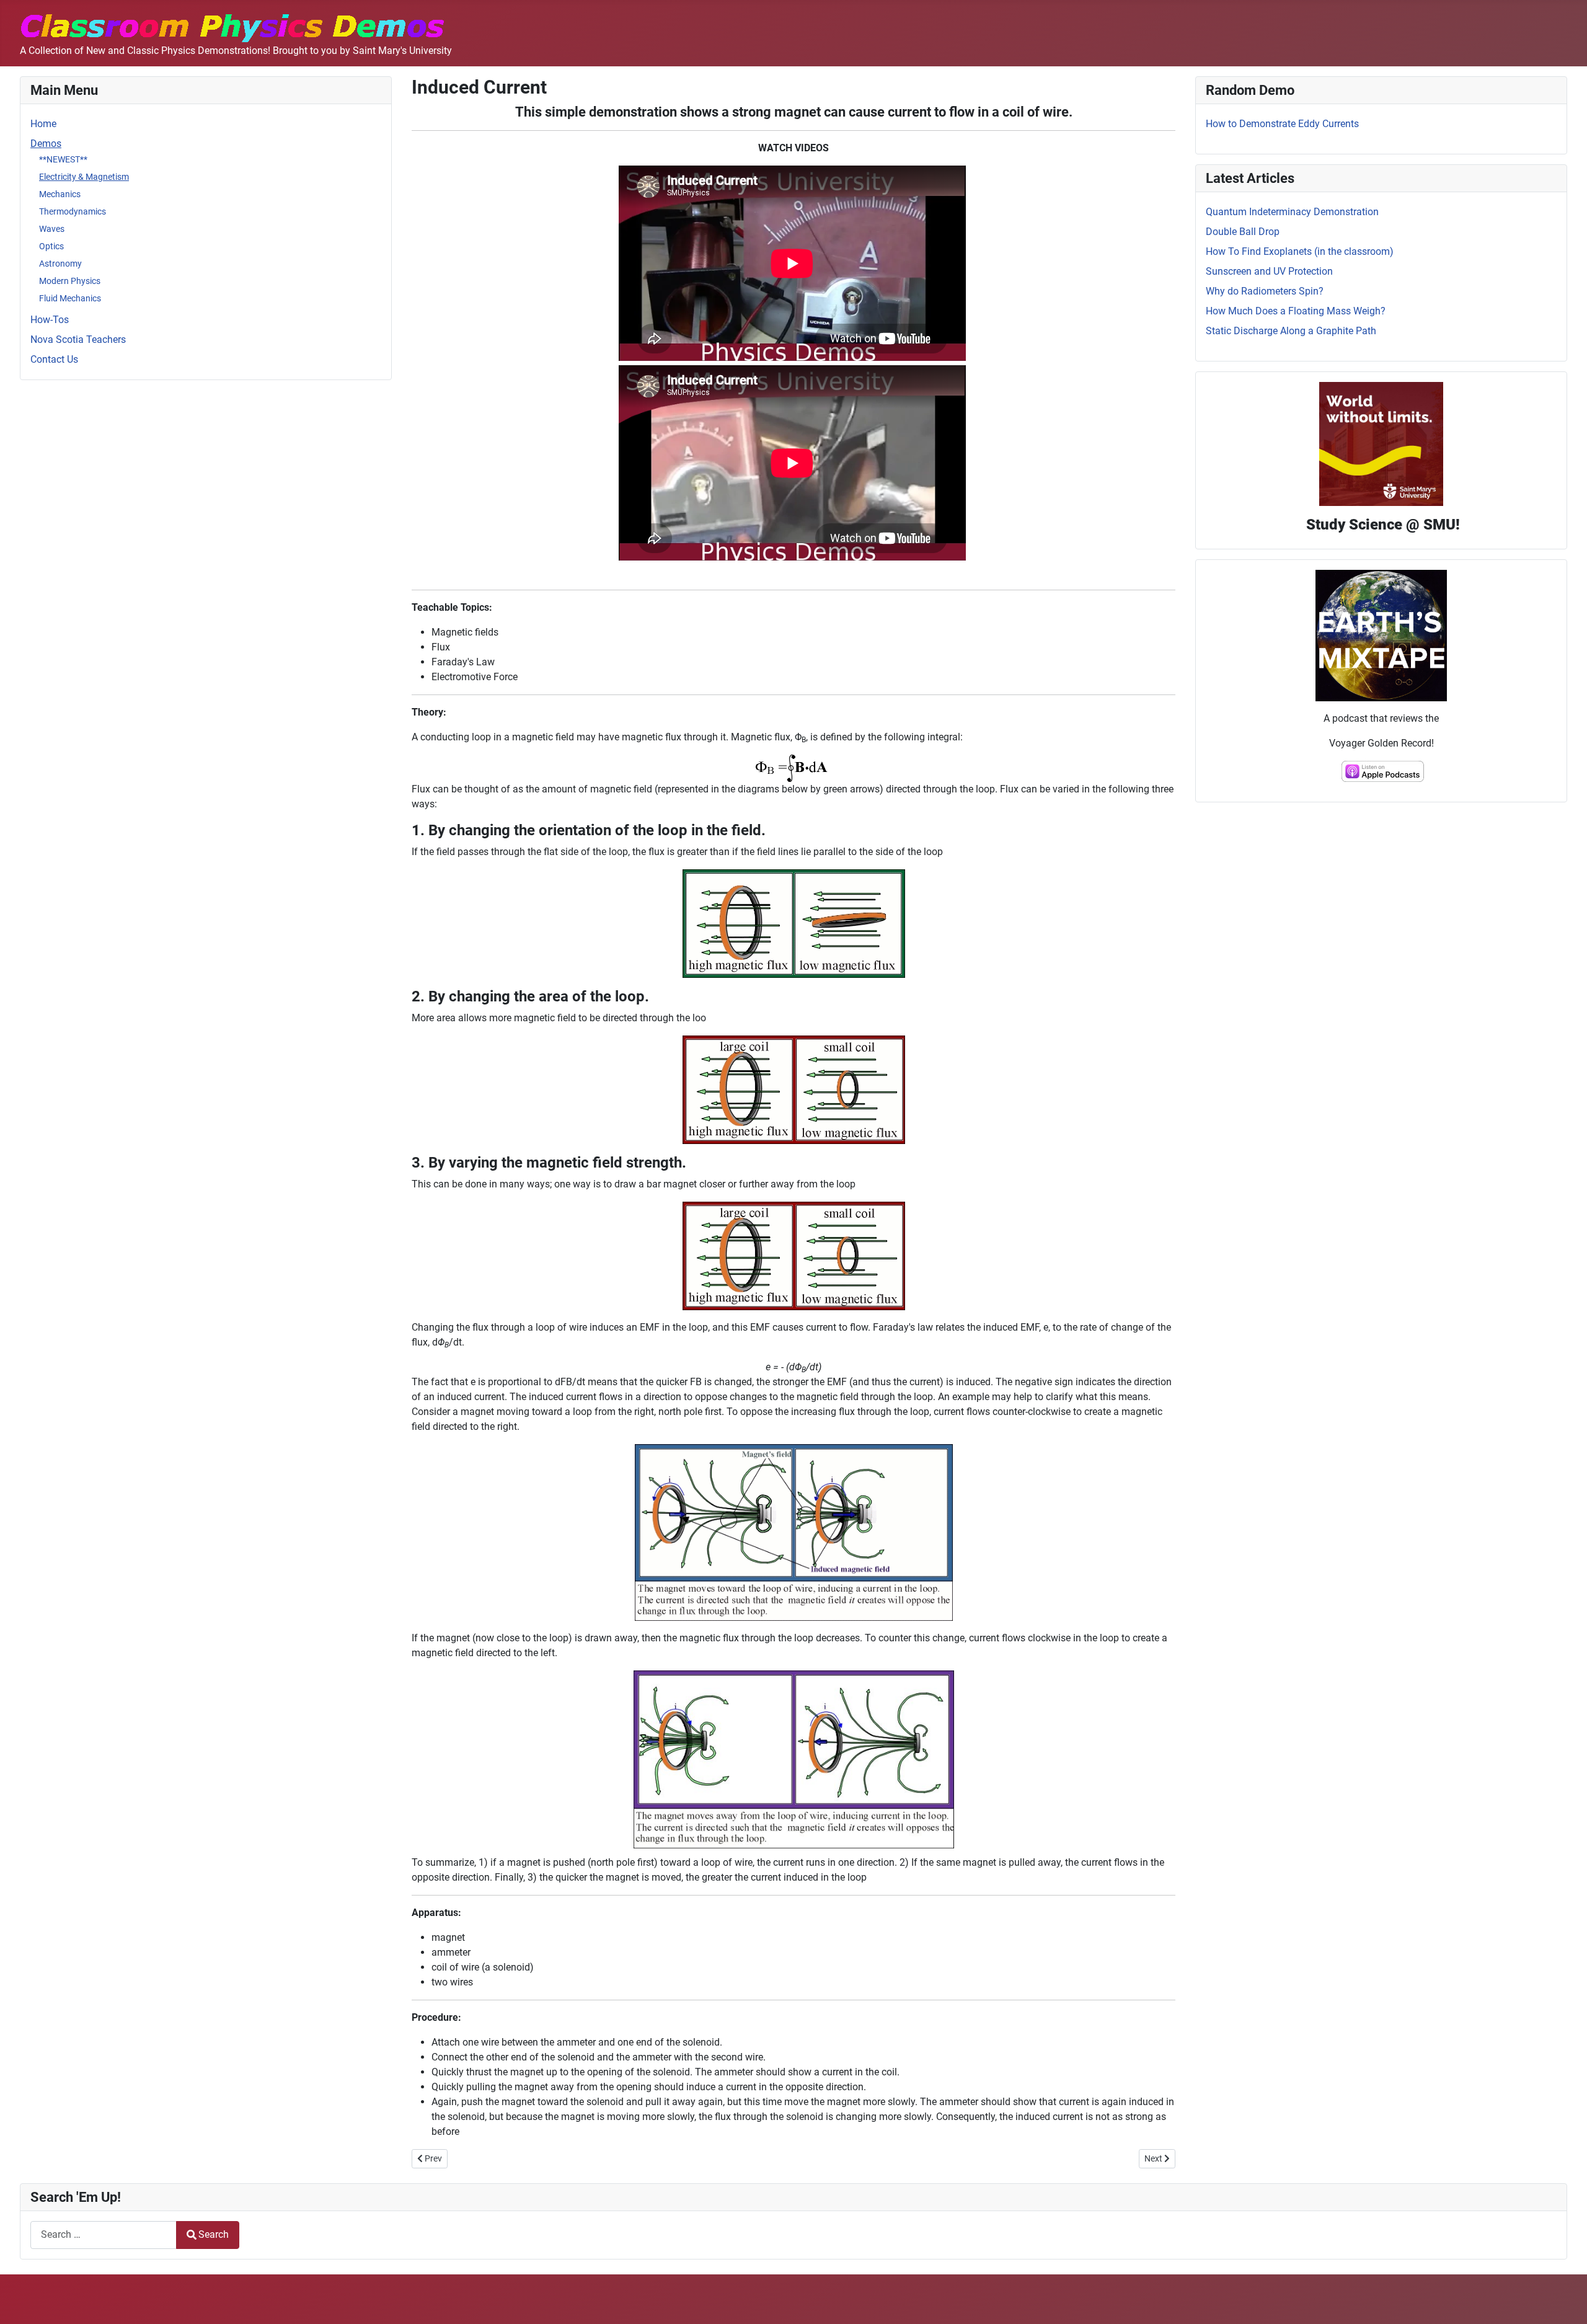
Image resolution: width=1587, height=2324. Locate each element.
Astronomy (60, 264)
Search (214, 2234)
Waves (52, 229)
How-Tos (50, 320)
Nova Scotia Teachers (78, 339)
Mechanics (60, 194)
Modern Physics (70, 281)
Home (43, 124)
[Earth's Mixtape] (1381, 635)
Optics (51, 246)
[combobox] (104, 2235)
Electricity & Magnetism (84, 177)
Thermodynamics (73, 211)
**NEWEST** (63, 159)
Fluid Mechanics (70, 298)
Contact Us (54, 359)
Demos (46, 144)
